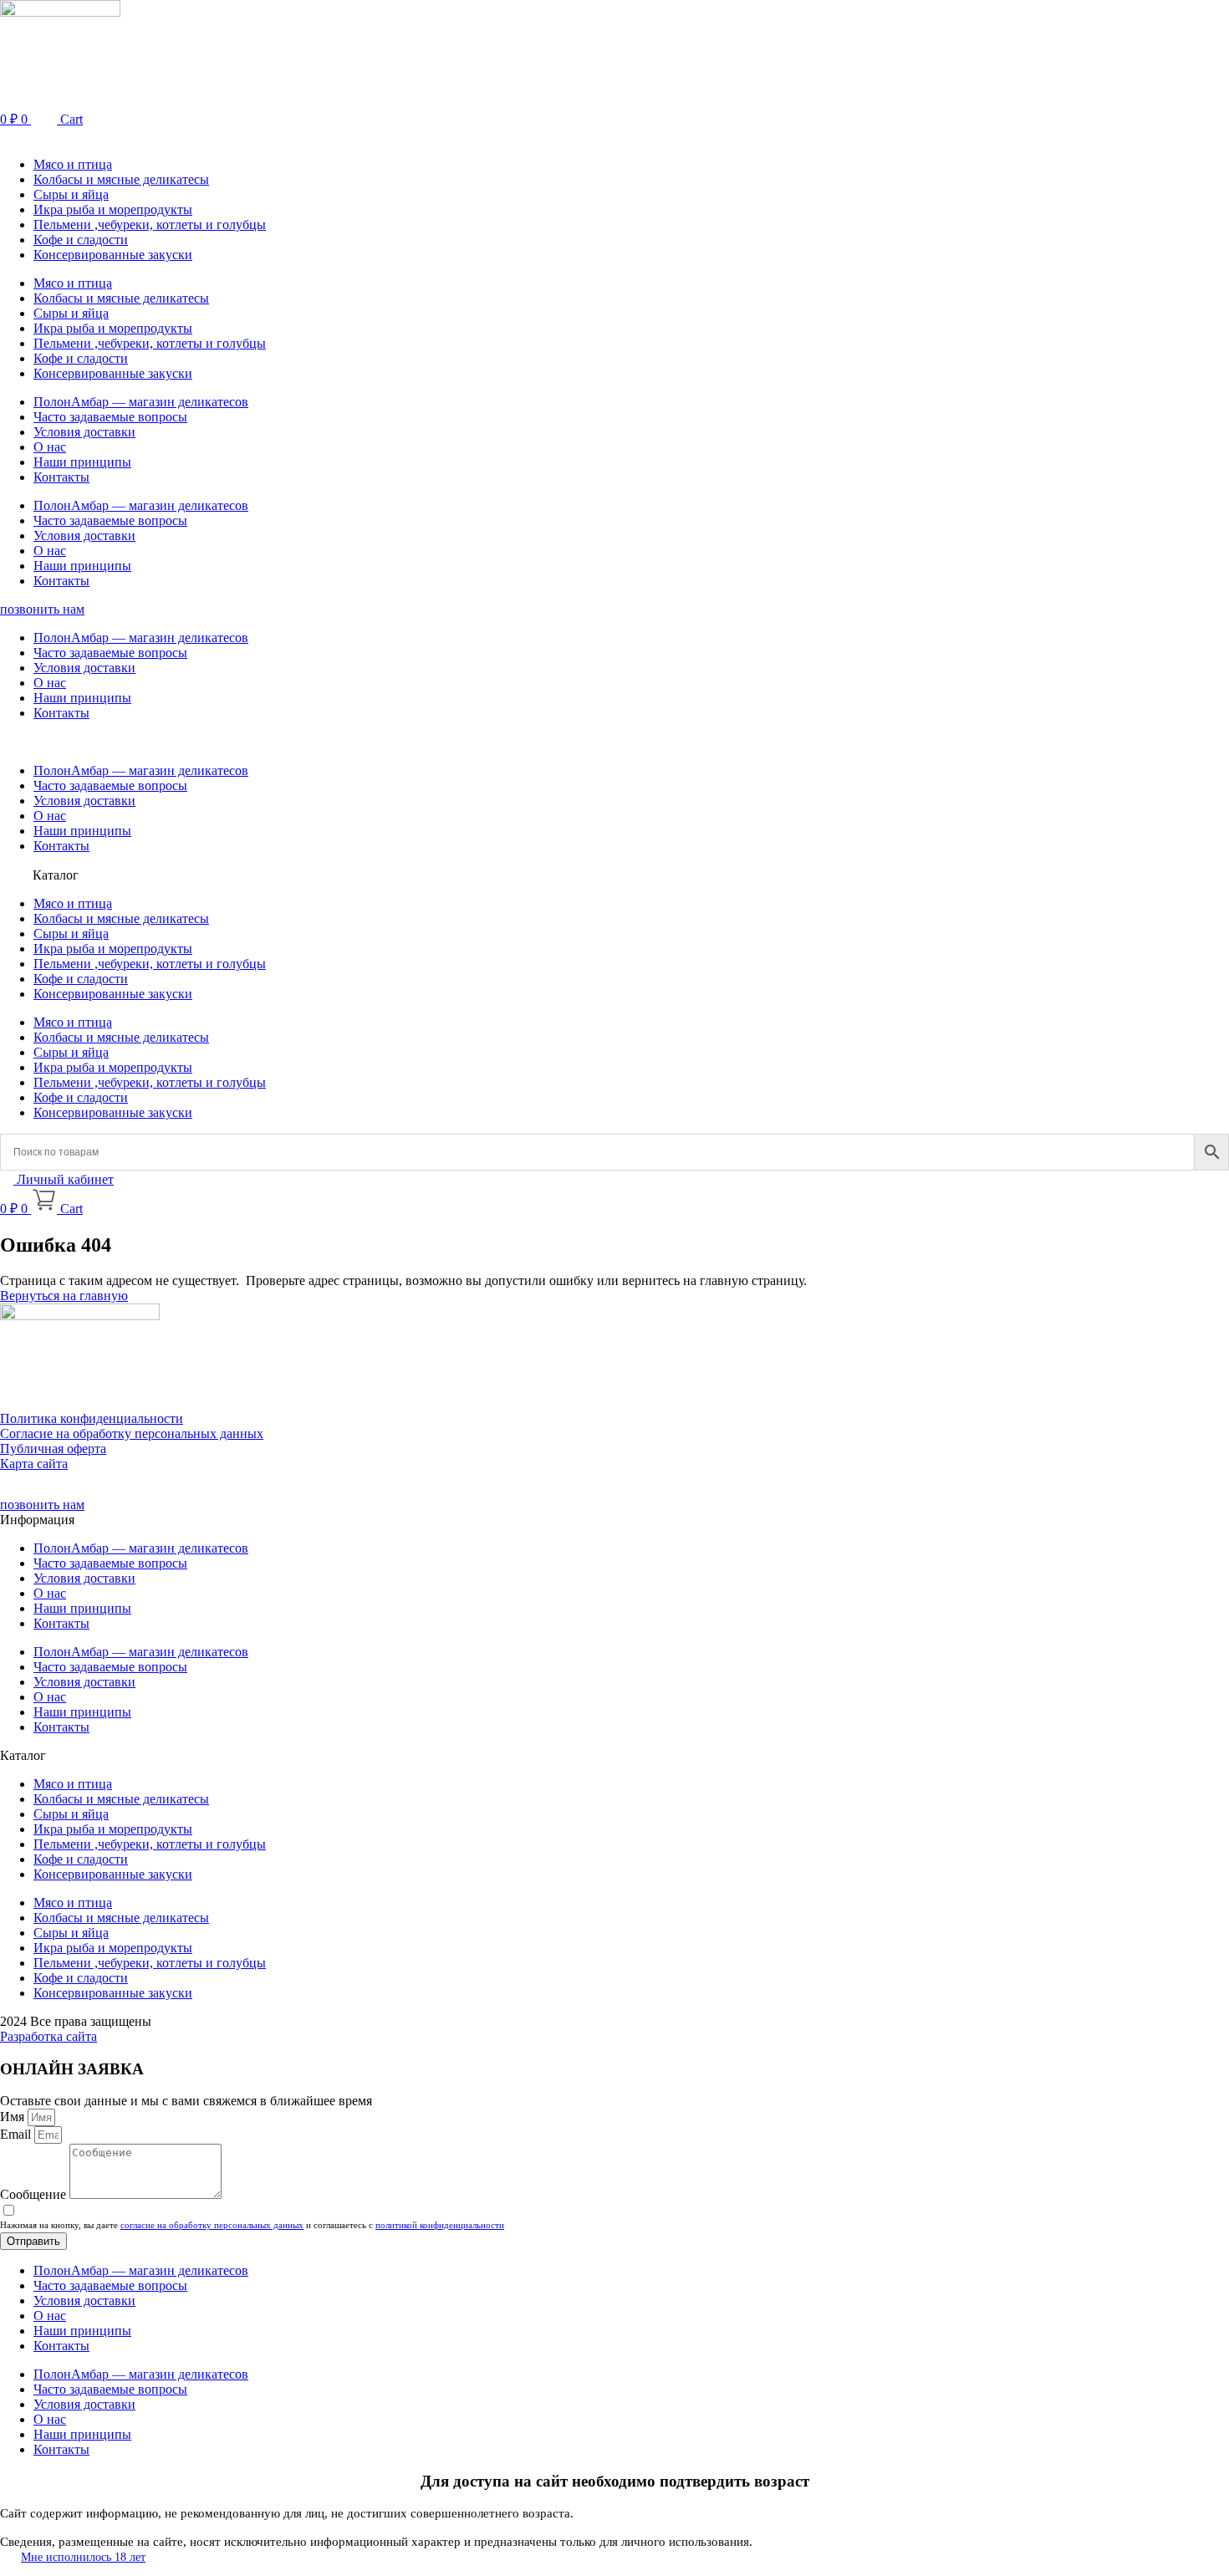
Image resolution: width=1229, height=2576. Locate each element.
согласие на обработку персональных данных (212, 2225)
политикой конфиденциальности (440, 2225)
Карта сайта (34, 1464)
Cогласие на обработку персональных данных (132, 1433)
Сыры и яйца (71, 194)
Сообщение (35, 2194)
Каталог (56, 875)
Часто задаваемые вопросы (110, 417)
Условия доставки (84, 432)
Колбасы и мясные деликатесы (121, 179)
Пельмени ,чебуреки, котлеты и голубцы (150, 224)
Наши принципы (82, 462)
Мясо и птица (73, 164)
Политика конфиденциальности (92, 1418)
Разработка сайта (48, 2036)
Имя (14, 2117)
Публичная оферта (53, 1449)
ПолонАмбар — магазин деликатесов (141, 402)
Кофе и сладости (81, 240)
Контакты (61, 477)
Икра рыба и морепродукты (113, 209)
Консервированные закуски (113, 255)
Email (17, 2134)
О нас (50, 447)
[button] (614, 136)
